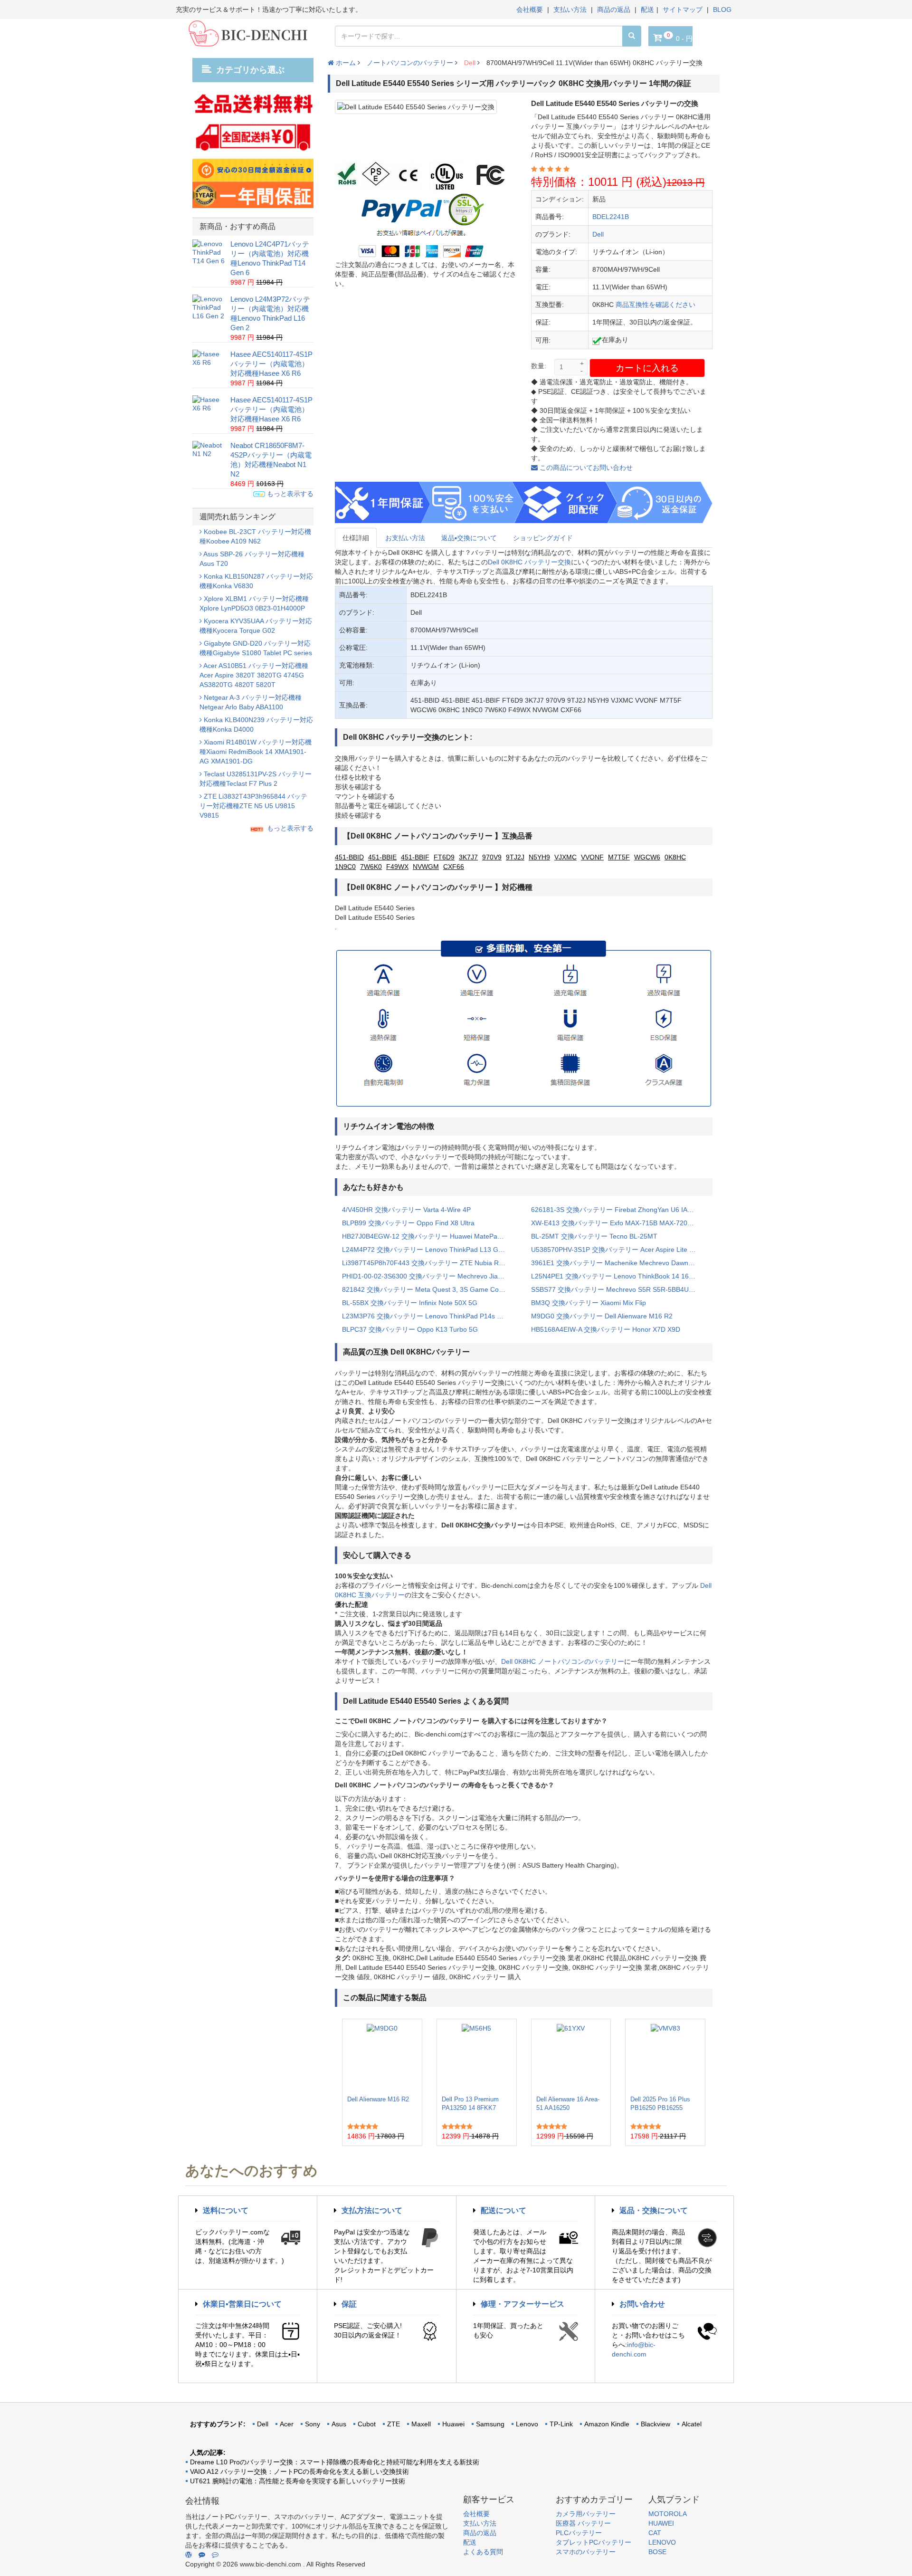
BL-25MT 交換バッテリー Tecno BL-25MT (594, 1236)
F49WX (397, 867)
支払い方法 (570, 10)
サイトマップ (683, 10)
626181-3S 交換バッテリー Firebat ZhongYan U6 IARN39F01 (618, 1210)
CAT (655, 2533)
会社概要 (530, 10)
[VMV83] (665, 2057)
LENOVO (662, 2542)
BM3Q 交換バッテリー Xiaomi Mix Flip (589, 1303)
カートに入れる (647, 368)
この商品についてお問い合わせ (585, 467)
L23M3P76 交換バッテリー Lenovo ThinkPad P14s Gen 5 (429, 1316)
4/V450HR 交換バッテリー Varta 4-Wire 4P (406, 1210)
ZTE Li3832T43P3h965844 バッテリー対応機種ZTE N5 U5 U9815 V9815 (253, 806)
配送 (647, 10)
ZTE (394, 2424)
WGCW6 (647, 857)
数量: (539, 366)
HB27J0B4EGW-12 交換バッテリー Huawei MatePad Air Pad (429, 1236)
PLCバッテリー (579, 2533)
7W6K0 (371, 867)
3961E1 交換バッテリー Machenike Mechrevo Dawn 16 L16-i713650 (618, 1263)
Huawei (453, 2424)
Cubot (367, 2424)
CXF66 (454, 867)
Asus (339, 2424)
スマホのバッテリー (586, 2552)
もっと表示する (289, 494)
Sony (313, 2424)
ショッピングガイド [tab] (543, 538)
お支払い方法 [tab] (405, 538)
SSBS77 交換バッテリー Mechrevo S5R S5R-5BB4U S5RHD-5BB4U (618, 1289)
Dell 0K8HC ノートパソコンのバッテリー (563, 1661)
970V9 (492, 857)
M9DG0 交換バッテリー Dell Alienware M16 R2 (602, 1316)
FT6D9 (444, 857)
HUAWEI (661, 2523)
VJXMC (565, 857)
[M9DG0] (382, 2057)
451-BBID (349, 857)
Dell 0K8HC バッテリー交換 (529, 562)
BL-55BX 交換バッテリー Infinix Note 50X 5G (410, 1303)
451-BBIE (382, 857)
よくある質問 (483, 2552)
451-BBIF (415, 857)
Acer (287, 2424)
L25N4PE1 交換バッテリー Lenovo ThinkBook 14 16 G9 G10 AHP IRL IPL (618, 1276)
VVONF (592, 857)
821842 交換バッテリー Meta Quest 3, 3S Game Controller (429, 1289)
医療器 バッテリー (583, 2523)
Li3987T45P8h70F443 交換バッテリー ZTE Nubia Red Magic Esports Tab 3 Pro (429, 1263)
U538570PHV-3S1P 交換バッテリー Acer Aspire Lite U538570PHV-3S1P (618, 1250)
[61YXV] (571, 2057)
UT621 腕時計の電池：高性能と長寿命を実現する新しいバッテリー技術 (298, 2481)
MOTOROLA (668, 2514)
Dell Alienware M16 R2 (378, 2099)
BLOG (722, 10)
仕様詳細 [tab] (356, 538)
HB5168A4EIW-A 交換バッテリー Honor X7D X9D (606, 1329)
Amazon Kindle (607, 2424)
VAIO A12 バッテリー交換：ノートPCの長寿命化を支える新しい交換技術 (299, 2471)
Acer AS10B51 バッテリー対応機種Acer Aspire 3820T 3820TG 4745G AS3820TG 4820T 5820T (254, 675)
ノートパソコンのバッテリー (410, 63)
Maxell (421, 2424)
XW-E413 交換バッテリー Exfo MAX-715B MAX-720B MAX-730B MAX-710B (618, 1223)
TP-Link (561, 2424)
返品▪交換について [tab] (469, 538)
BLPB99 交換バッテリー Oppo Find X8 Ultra (408, 1223)
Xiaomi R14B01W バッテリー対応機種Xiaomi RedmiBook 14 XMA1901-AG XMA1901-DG (256, 752)
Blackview (655, 2424)
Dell (470, 63)
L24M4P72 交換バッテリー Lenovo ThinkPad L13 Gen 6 (427, 1250)
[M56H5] (476, 2057)
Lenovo (527, 2424)
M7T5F (619, 857)
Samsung (490, 2424)
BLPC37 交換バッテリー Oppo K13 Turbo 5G (410, 1329)
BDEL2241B (611, 217)
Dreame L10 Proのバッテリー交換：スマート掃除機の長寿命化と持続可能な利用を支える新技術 (335, 2462)
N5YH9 (539, 857)
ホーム (345, 63)
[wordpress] (189, 2555)
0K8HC (675, 857)
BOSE (657, 2552)
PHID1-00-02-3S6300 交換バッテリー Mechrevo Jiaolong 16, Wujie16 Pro (429, 1276)
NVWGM (426, 867)
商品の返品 (614, 10)
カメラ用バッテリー (586, 2514)
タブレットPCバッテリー (594, 2542)
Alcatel (692, 2424)
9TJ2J (515, 857)
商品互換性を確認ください (655, 305)
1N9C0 (345, 867)
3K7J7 (468, 857)
